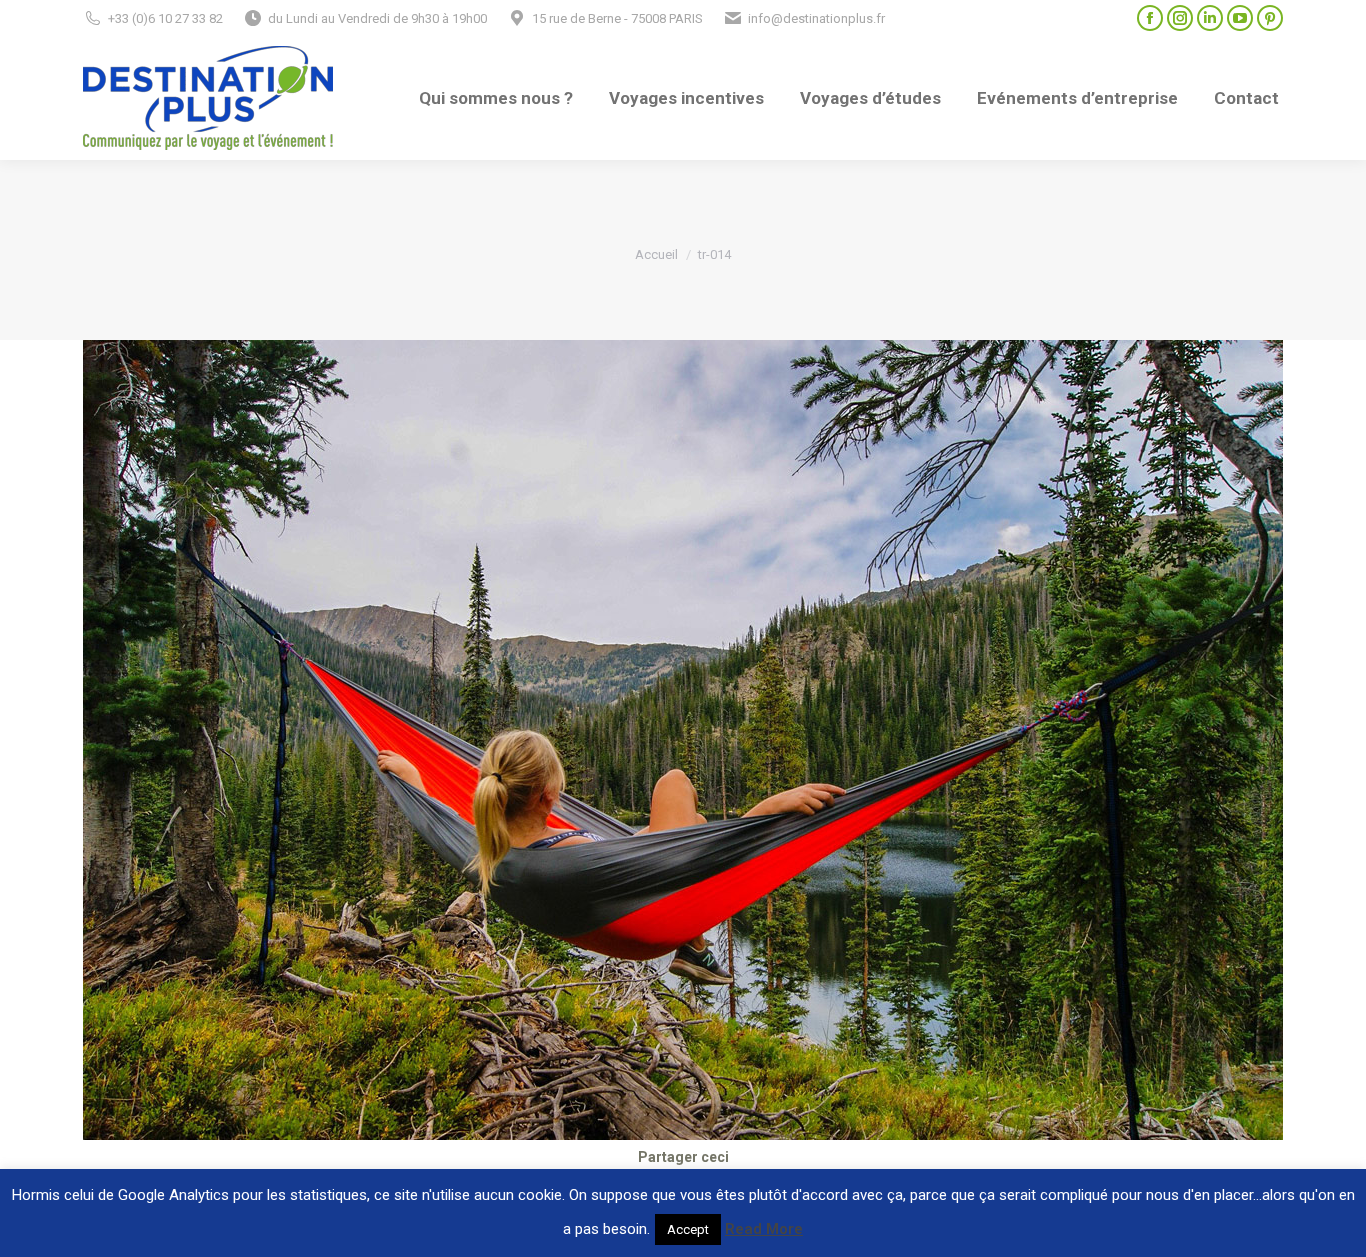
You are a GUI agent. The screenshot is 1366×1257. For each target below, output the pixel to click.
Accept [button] (688, 1229)
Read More (764, 1229)
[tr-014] (683, 740)
